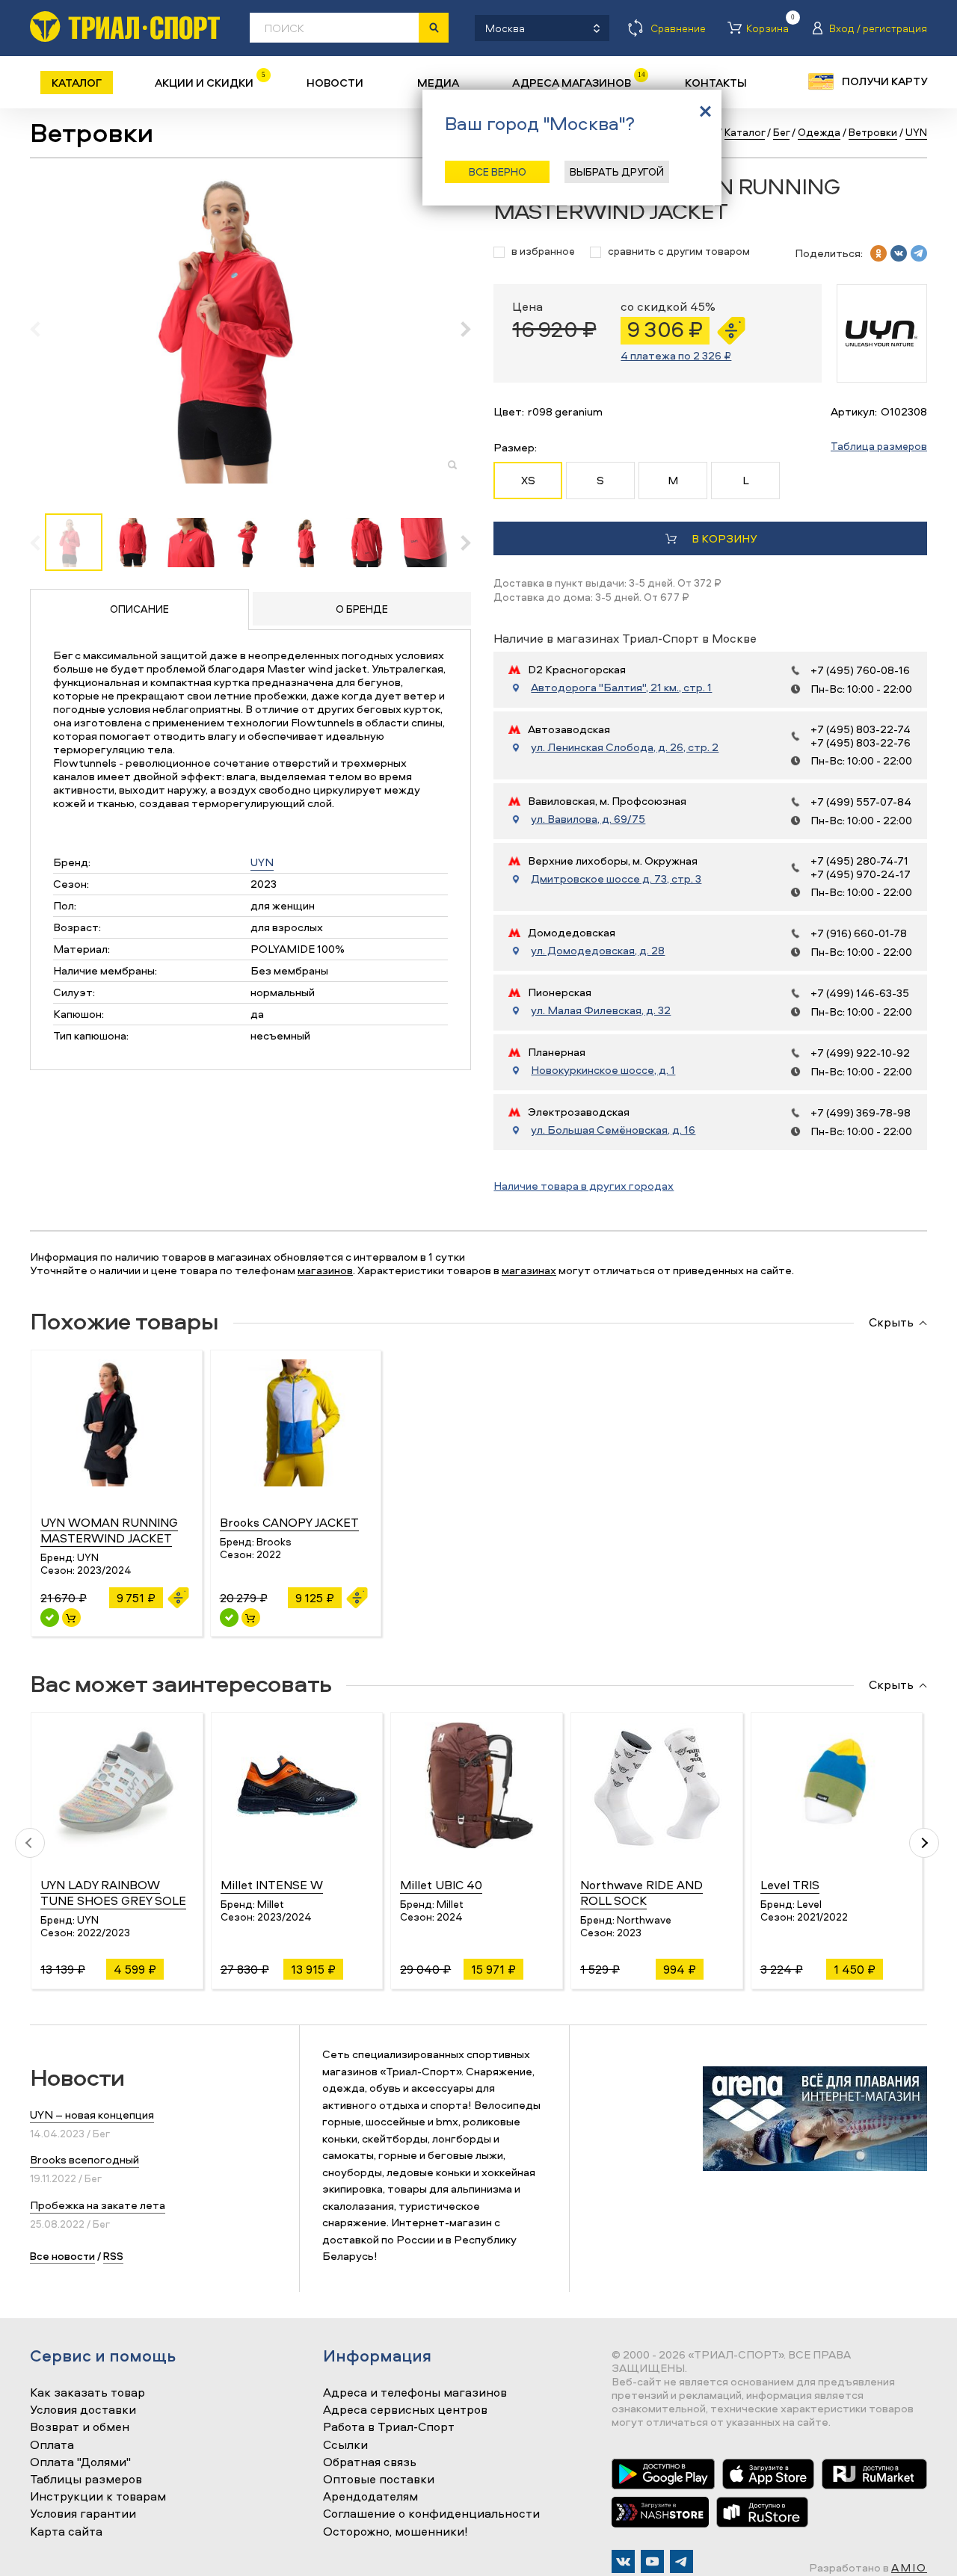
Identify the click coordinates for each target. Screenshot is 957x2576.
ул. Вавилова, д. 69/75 (588, 819)
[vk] (899, 253)
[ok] (878, 253)
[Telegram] (681, 2561)
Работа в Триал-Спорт (389, 2427)
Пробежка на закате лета (98, 2205)
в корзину (724, 538)
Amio (909, 2567)
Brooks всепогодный (84, 2159)
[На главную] (125, 27)
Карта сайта (66, 2532)
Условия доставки (83, 2410)
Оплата (52, 2445)
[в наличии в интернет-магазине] (71, 1618)
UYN (262, 862)
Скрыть (891, 1323)
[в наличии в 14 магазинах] (50, 1618)
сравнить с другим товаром (679, 251)
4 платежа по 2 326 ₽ (676, 355)
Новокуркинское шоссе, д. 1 (603, 1070)
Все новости (62, 2256)
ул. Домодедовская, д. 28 (598, 951)
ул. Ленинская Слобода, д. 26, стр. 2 (625, 747)
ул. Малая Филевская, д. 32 (601, 1010)
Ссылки (345, 2445)
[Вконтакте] (623, 2561)
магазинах (529, 1270)
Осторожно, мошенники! (396, 2532)
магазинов (325, 1270)
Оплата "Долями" (80, 2462)
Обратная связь (370, 2462)
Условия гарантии (83, 2514)
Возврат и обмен (80, 2427)
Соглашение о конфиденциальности (431, 2514)
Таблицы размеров (86, 2480)
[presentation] (43, 329)
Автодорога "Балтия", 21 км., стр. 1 (621, 688)
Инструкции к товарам (98, 2497)
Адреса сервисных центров (405, 2410)
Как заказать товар (87, 2393)
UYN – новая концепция (92, 2115)
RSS (113, 2256)
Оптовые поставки (379, 2480)
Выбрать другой (617, 172)
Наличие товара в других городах (584, 1186)
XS (528, 480)
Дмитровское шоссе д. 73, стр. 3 (616, 879)
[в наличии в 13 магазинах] (229, 1618)
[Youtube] (652, 2561)
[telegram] (919, 253)
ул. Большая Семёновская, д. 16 (613, 1130)
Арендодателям (370, 2497)
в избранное (543, 251)
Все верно (498, 172)
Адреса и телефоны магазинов (415, 2393)
